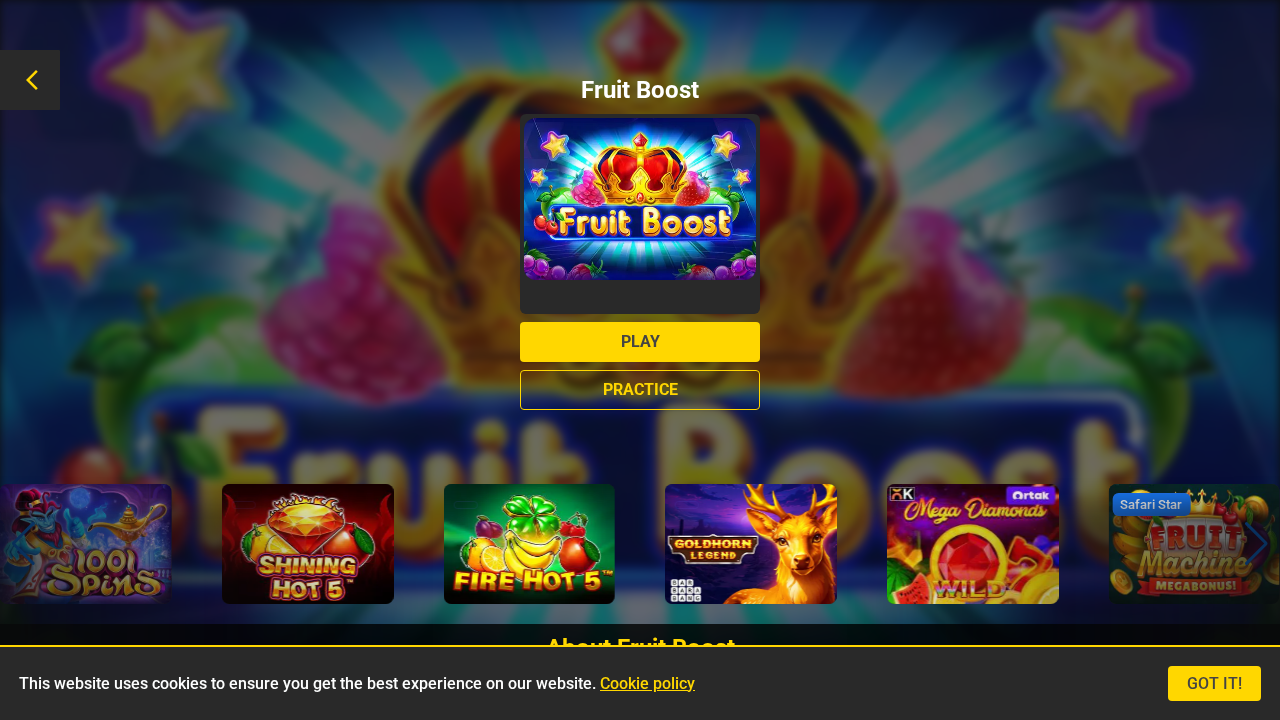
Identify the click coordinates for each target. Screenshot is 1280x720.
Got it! (1214, 683)
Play (640, 341)
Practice (640, 389)
